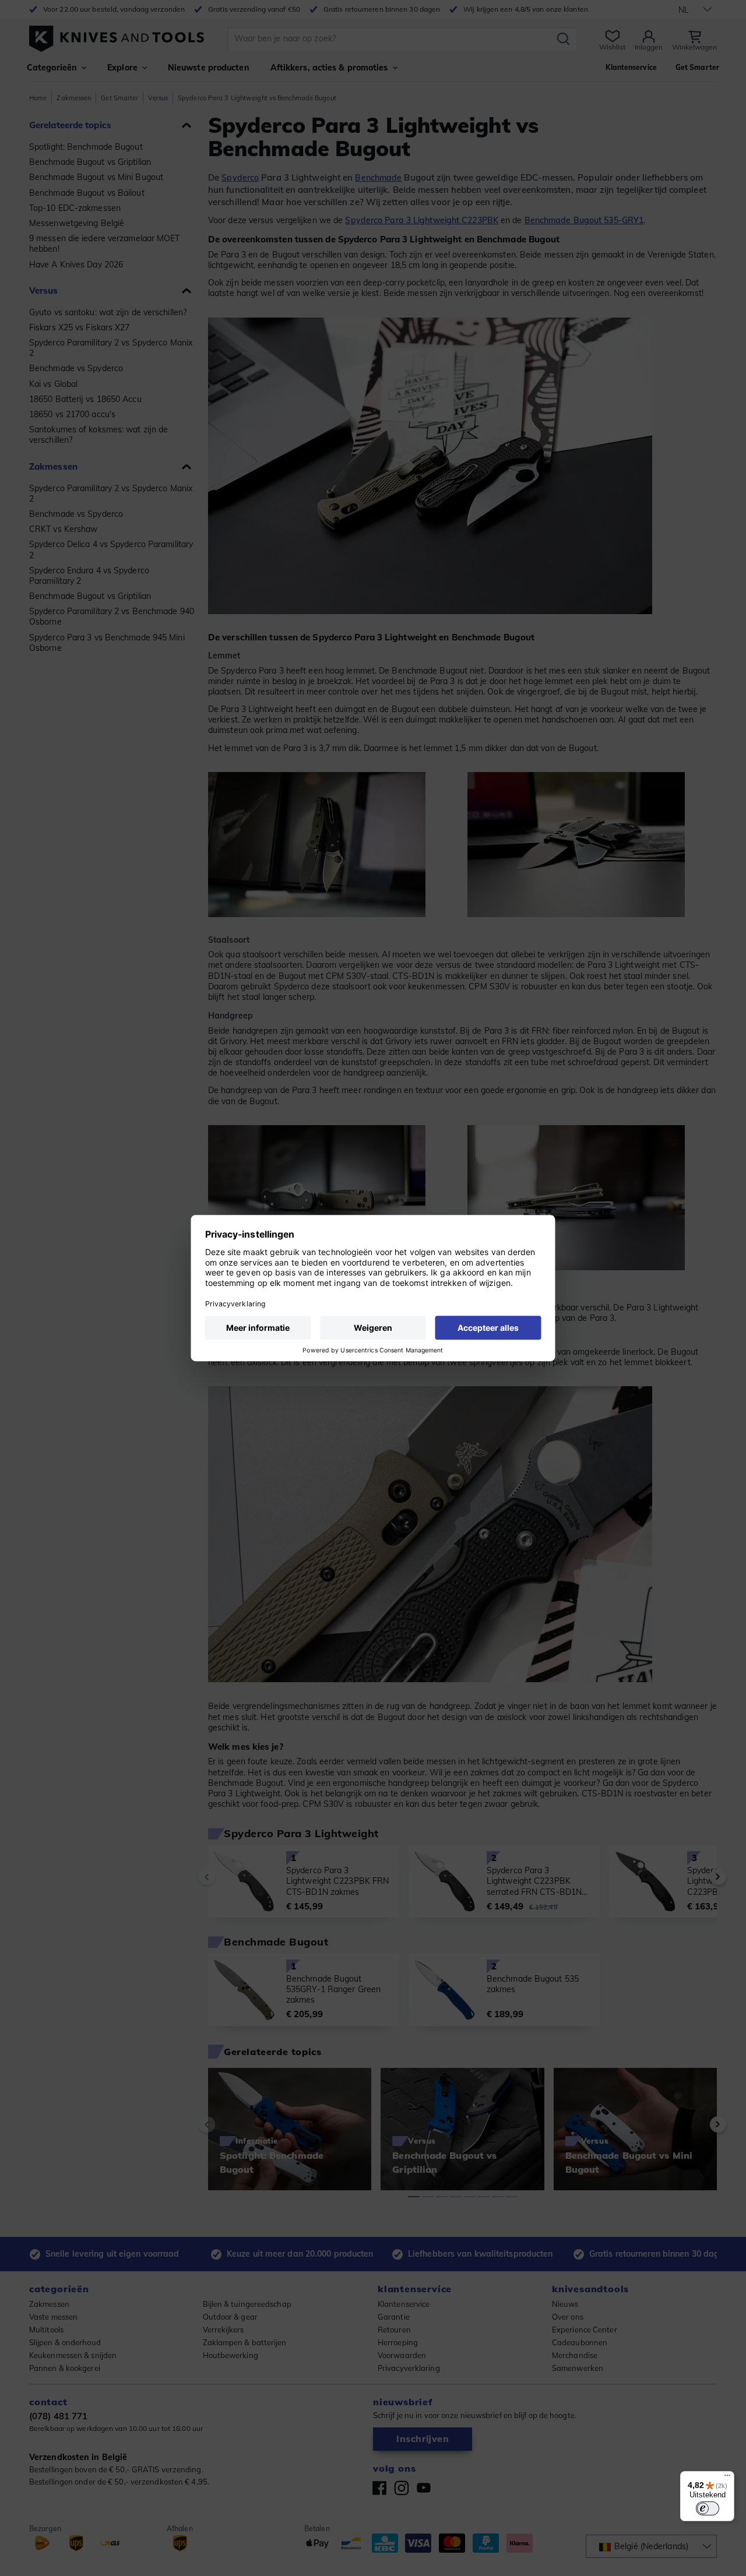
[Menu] (727, 2478)
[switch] (708, 2508)
